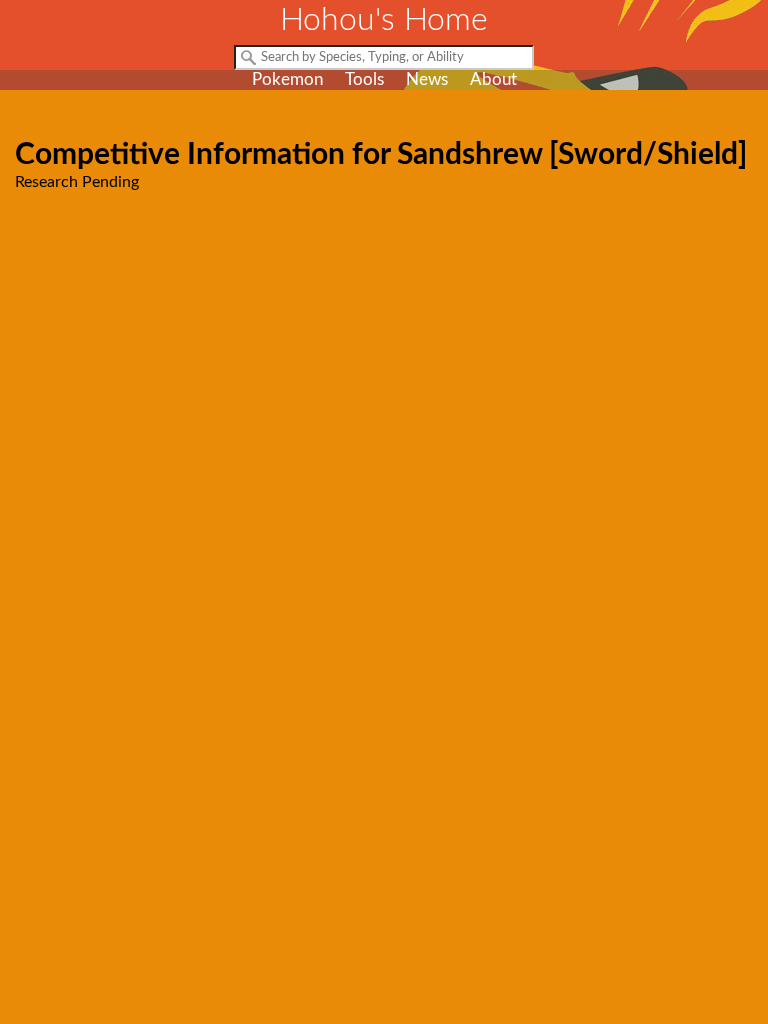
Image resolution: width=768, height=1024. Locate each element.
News (427, 79)
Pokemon (287, 79)
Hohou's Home (384, 20)
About (493, 79)
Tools (364, 79)
